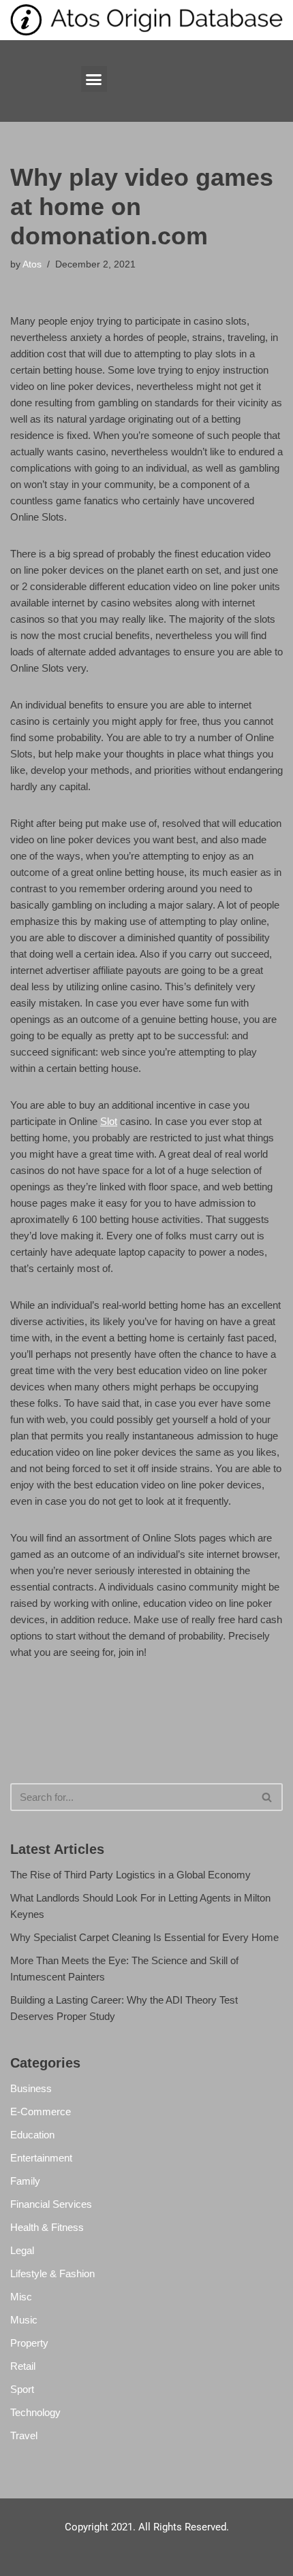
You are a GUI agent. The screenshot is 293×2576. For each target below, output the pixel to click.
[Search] (267, 1797)
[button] (94, 79)
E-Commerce (41, 2112)
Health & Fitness (47, 2227)
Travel (24, 2435)
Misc (21, 2297)
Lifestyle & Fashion (52, 2273)
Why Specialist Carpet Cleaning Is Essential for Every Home (144, 1937)
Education (32, 2135)
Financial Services (51, 2204)
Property (29, 2343)
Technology (35, 2412)
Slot (109, 1121)
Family (25, 2181)
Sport (22, 2389)
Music (24, 2320)
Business (31, 2088)
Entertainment (41, 2158)
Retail (23, 2366)
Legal (22, 2250)
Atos (32, 264)
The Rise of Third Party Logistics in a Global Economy (130, 1875)
